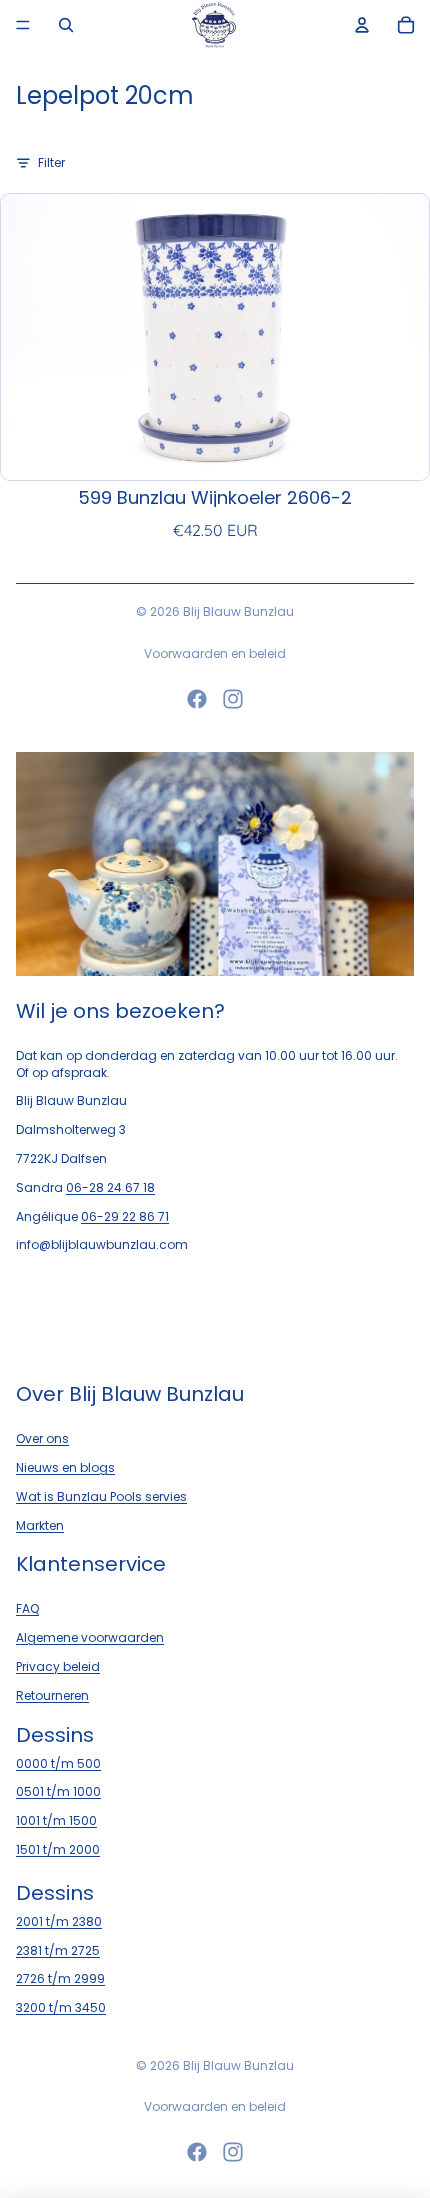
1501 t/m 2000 (58, 1849)
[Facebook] (197, 699)
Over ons (42, 1438)
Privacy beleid (58, 1666)
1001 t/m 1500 (56, 1820)
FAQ (27, 1608)
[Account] (362, 25)
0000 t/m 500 (58, 1762)
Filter (51, 162)
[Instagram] (233, 699)
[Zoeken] (66, 25)
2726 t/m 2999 (60, 1978)
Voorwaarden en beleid (215, 653)
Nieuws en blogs (65, 1467)
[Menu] (23, 25)
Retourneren (52, 1694)
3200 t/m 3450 (61, 2007)
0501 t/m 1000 (58, 1791)
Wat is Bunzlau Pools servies (101, 1495)
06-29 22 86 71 (125, 1215)
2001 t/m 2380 (59, 1920)
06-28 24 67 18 (110, 1186)
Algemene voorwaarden (90, 1637)
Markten (40, 1524)
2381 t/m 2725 (58, 1949)
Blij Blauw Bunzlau (238, 611)
